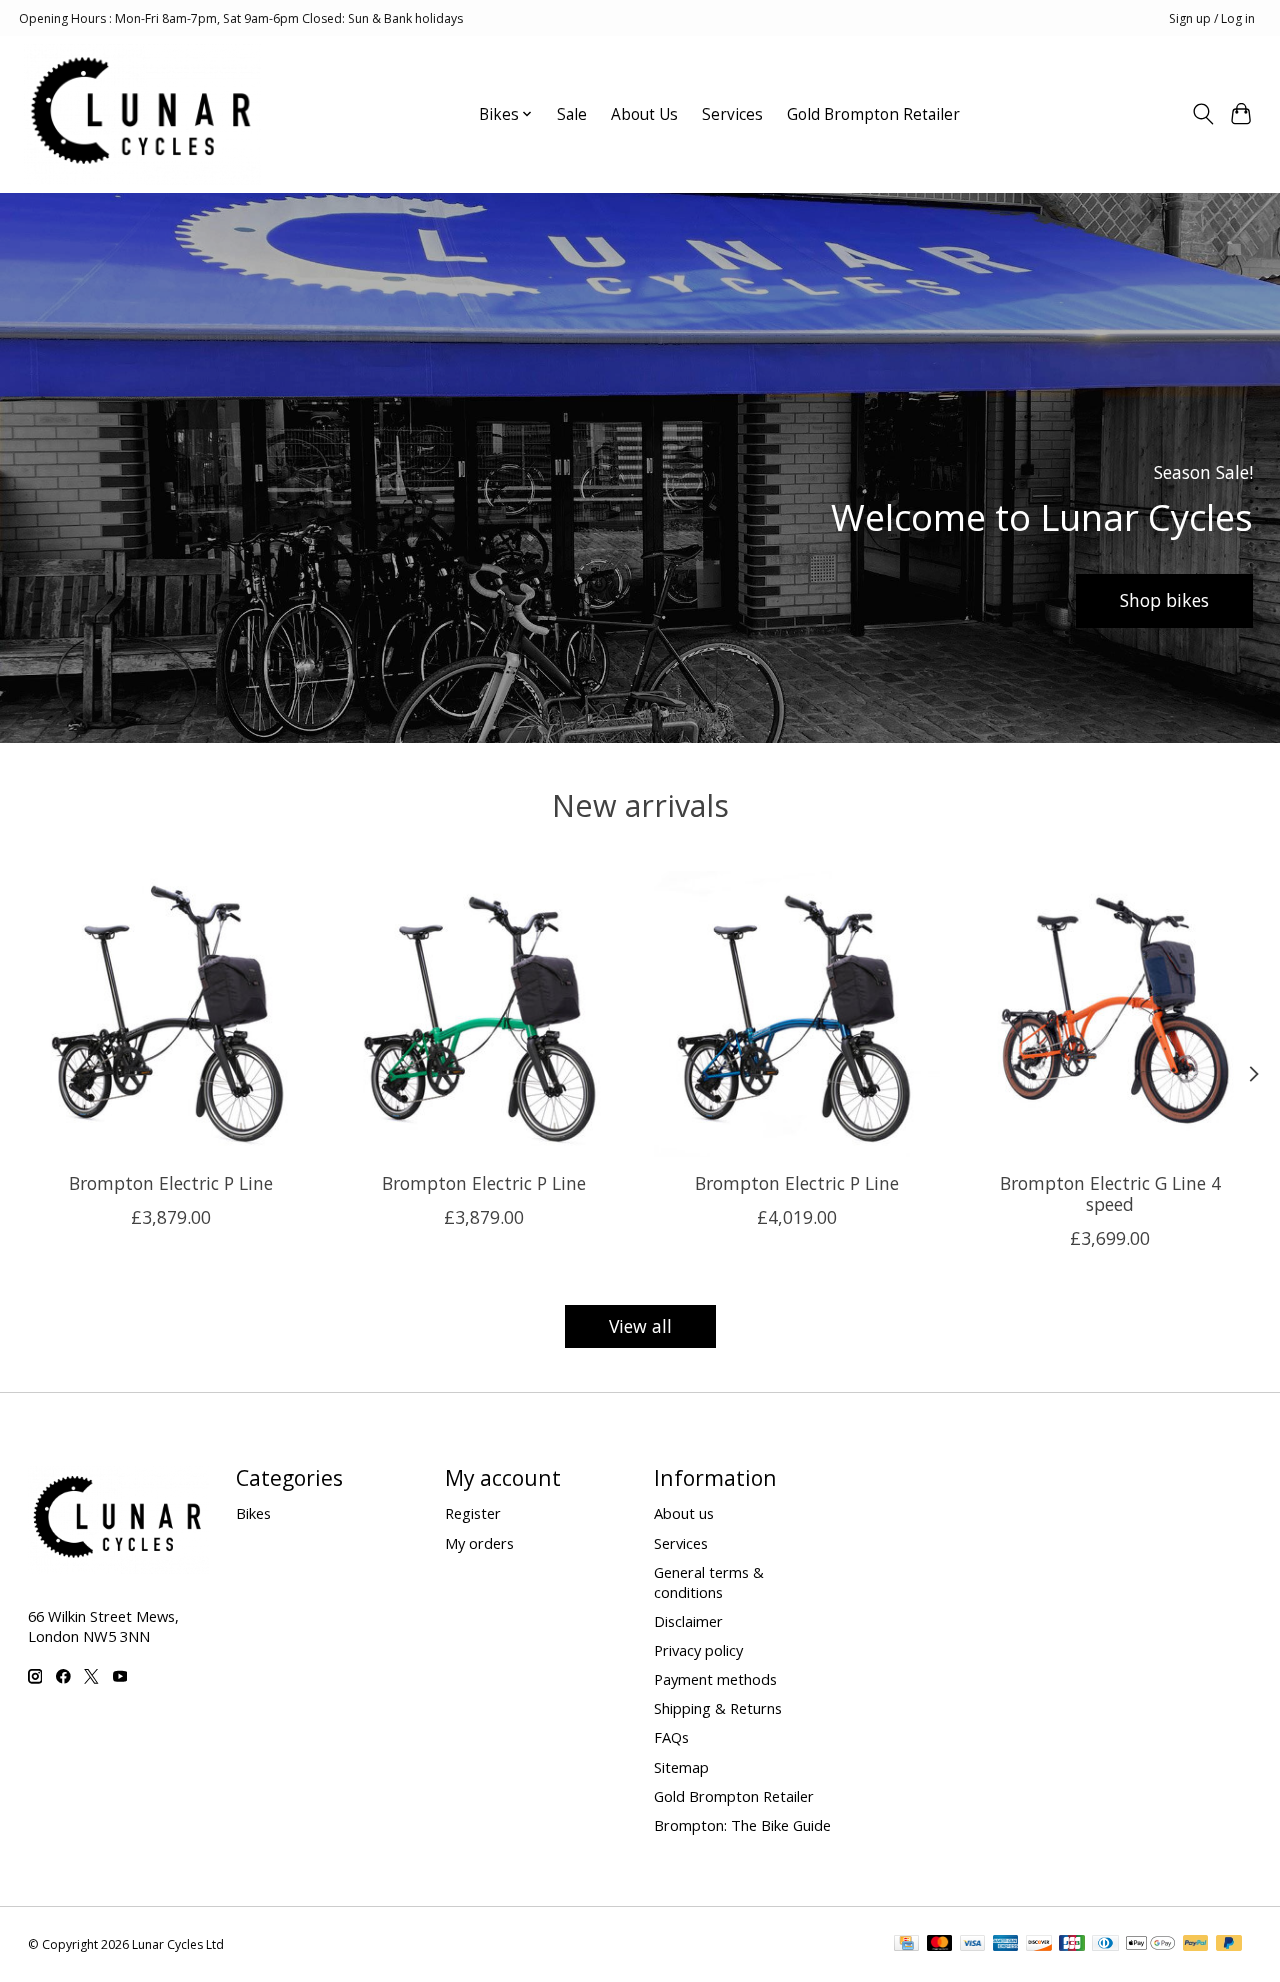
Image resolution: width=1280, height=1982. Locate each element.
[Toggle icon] (1202, 114)
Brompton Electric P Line (170, 1183)
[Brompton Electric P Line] (171, 1014)
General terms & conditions (709, 1582)
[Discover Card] (1039, 1945)
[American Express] (1006, 1945)
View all (640, 1326)
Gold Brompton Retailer (873, 114)
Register (473, 1513)
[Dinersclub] (1105, 1945)
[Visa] (973, 1945)
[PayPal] (1196, 1945)
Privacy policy (698, 1650)
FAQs (671, 1737)
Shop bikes (1164, 600)
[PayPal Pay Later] (1229, 1945)
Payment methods (715, 1679)
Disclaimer (688, 1621)
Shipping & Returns (718, 1708)
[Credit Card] (906, 1945)
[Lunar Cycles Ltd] (142, 114)
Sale (572, 114)
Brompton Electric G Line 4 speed (1109, 1193)
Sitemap (681, 1767)
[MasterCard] (940, 1945)
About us (684, 1513)
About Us (644, 114)
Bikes (253, 1513)
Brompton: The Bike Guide (742, 1825)
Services (732, 114)
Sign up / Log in (1212, 18)
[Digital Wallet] (1150, 1945)
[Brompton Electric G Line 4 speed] (1110, 1014)
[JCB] (1072, 1945)
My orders (479, 1543)
